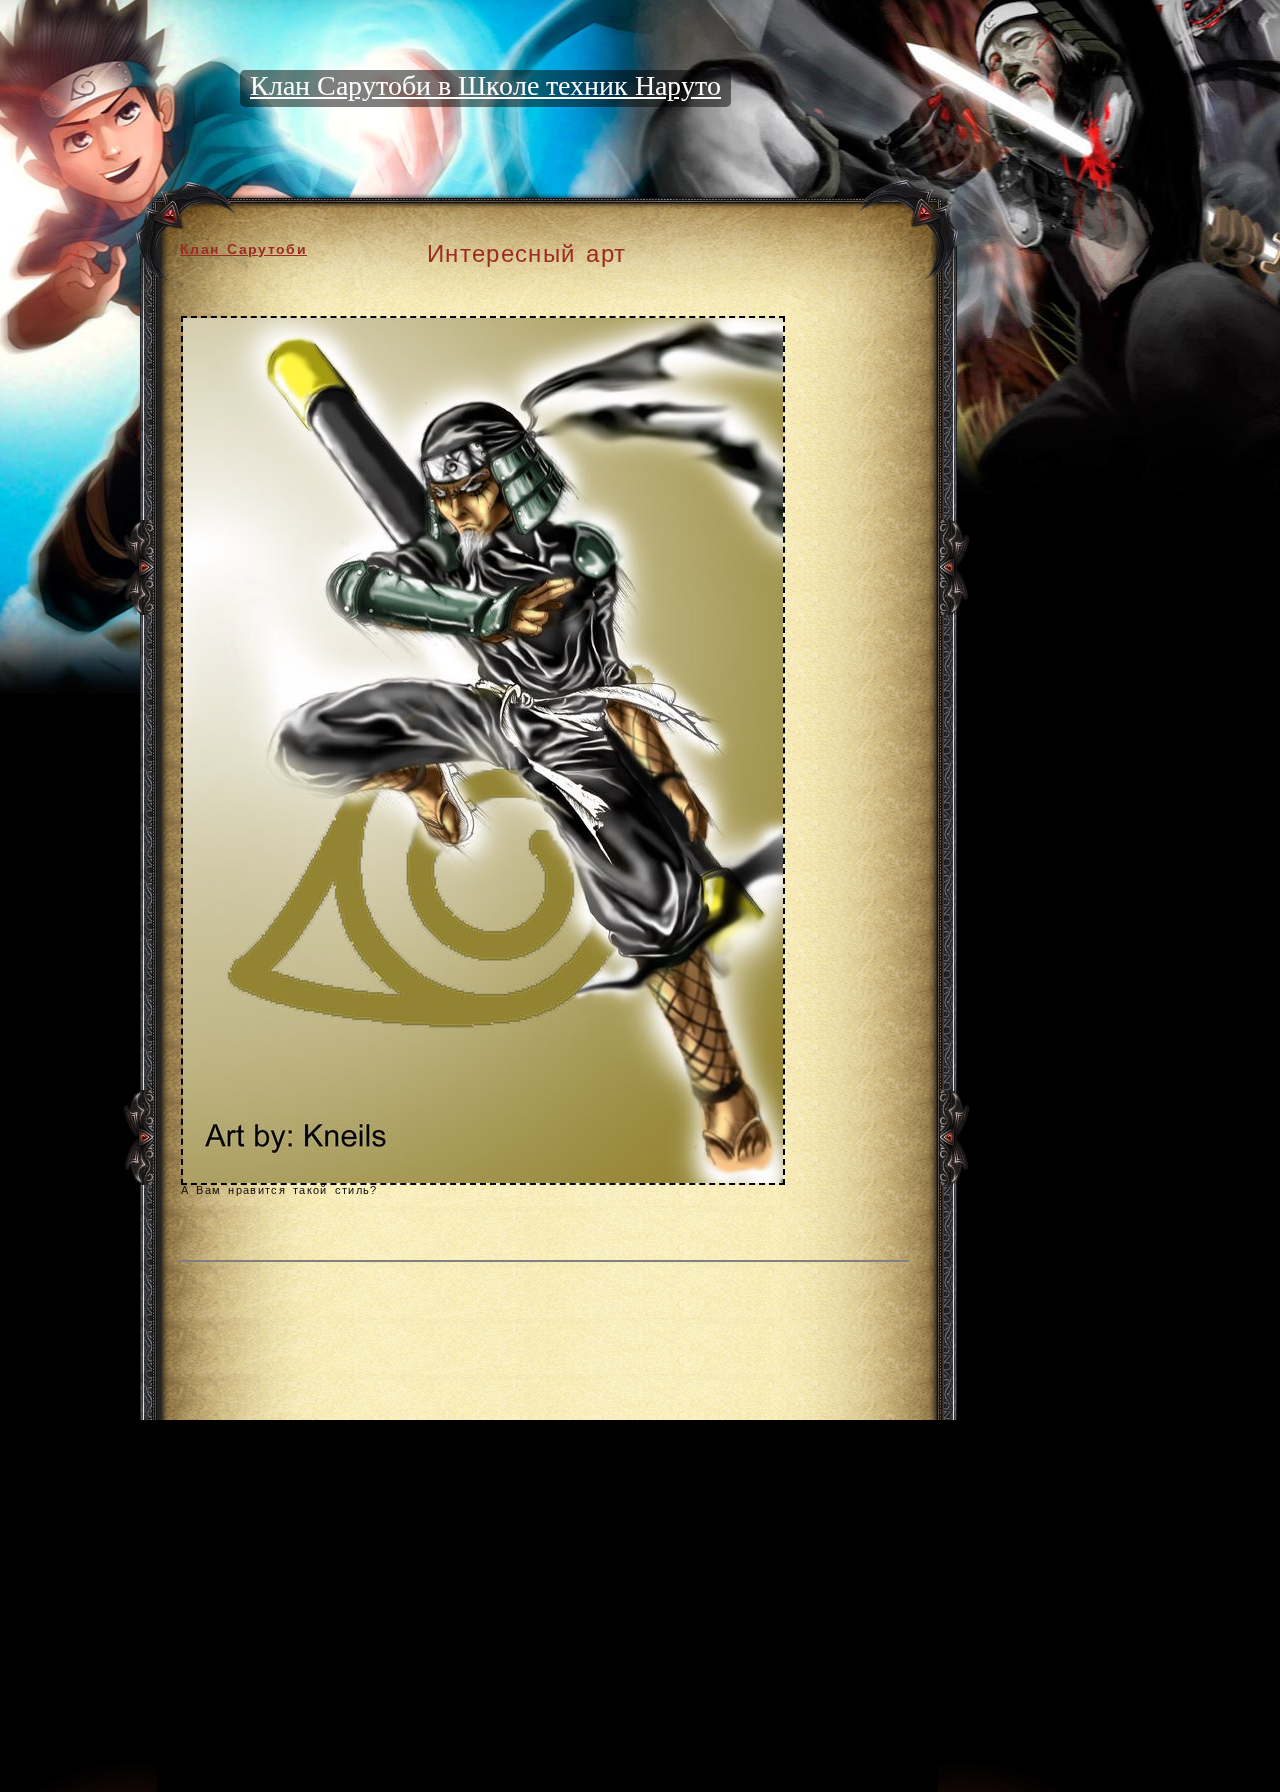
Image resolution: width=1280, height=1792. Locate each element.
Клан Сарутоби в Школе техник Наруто (485, 85)
